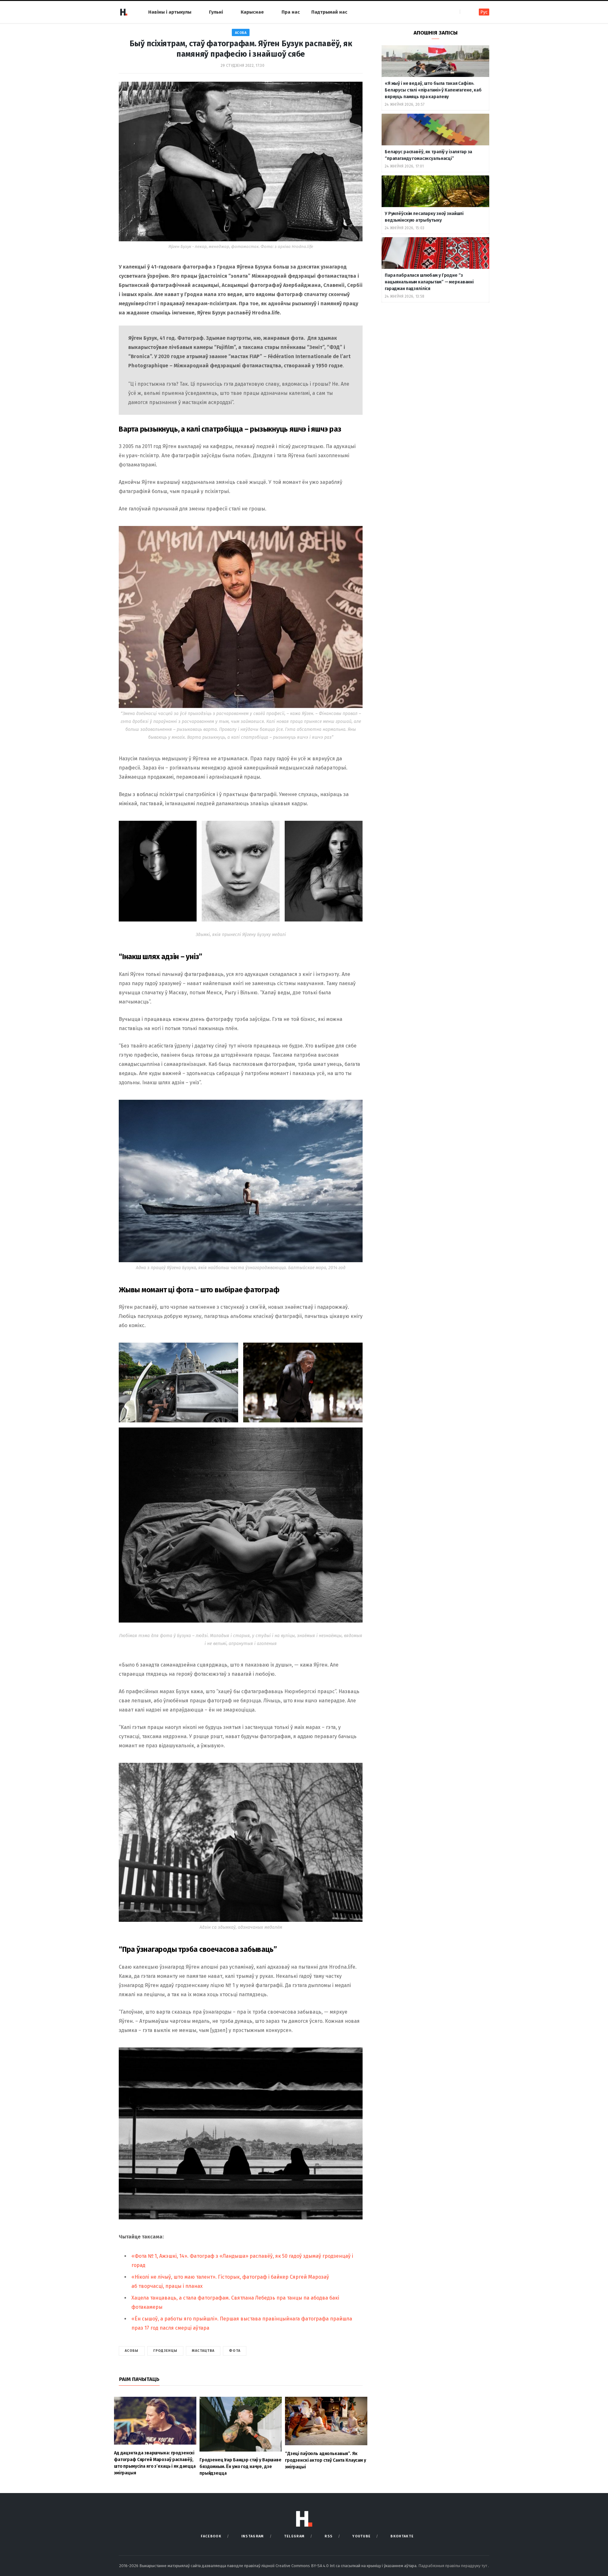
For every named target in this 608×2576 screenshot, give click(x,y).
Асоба (241, 33)
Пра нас (291, 12)
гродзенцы (165, 2351)
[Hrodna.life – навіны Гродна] (123, 12)
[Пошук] (465, 12)
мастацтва (203, 2351)
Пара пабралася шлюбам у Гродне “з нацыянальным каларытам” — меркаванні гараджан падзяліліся (429, 282)
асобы (132, 2351)
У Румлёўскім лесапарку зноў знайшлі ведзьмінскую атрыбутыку (424, 217)
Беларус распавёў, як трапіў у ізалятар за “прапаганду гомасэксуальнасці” (428, 155)
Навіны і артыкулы (170, 12)
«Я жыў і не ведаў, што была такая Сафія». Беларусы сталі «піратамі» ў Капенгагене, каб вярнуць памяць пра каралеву (433, 90)
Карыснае (252, 12)
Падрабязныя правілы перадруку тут (453, 2566)
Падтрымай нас (329, 12)
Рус (484, 12)
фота (234, 2351)
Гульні (216, 12)
